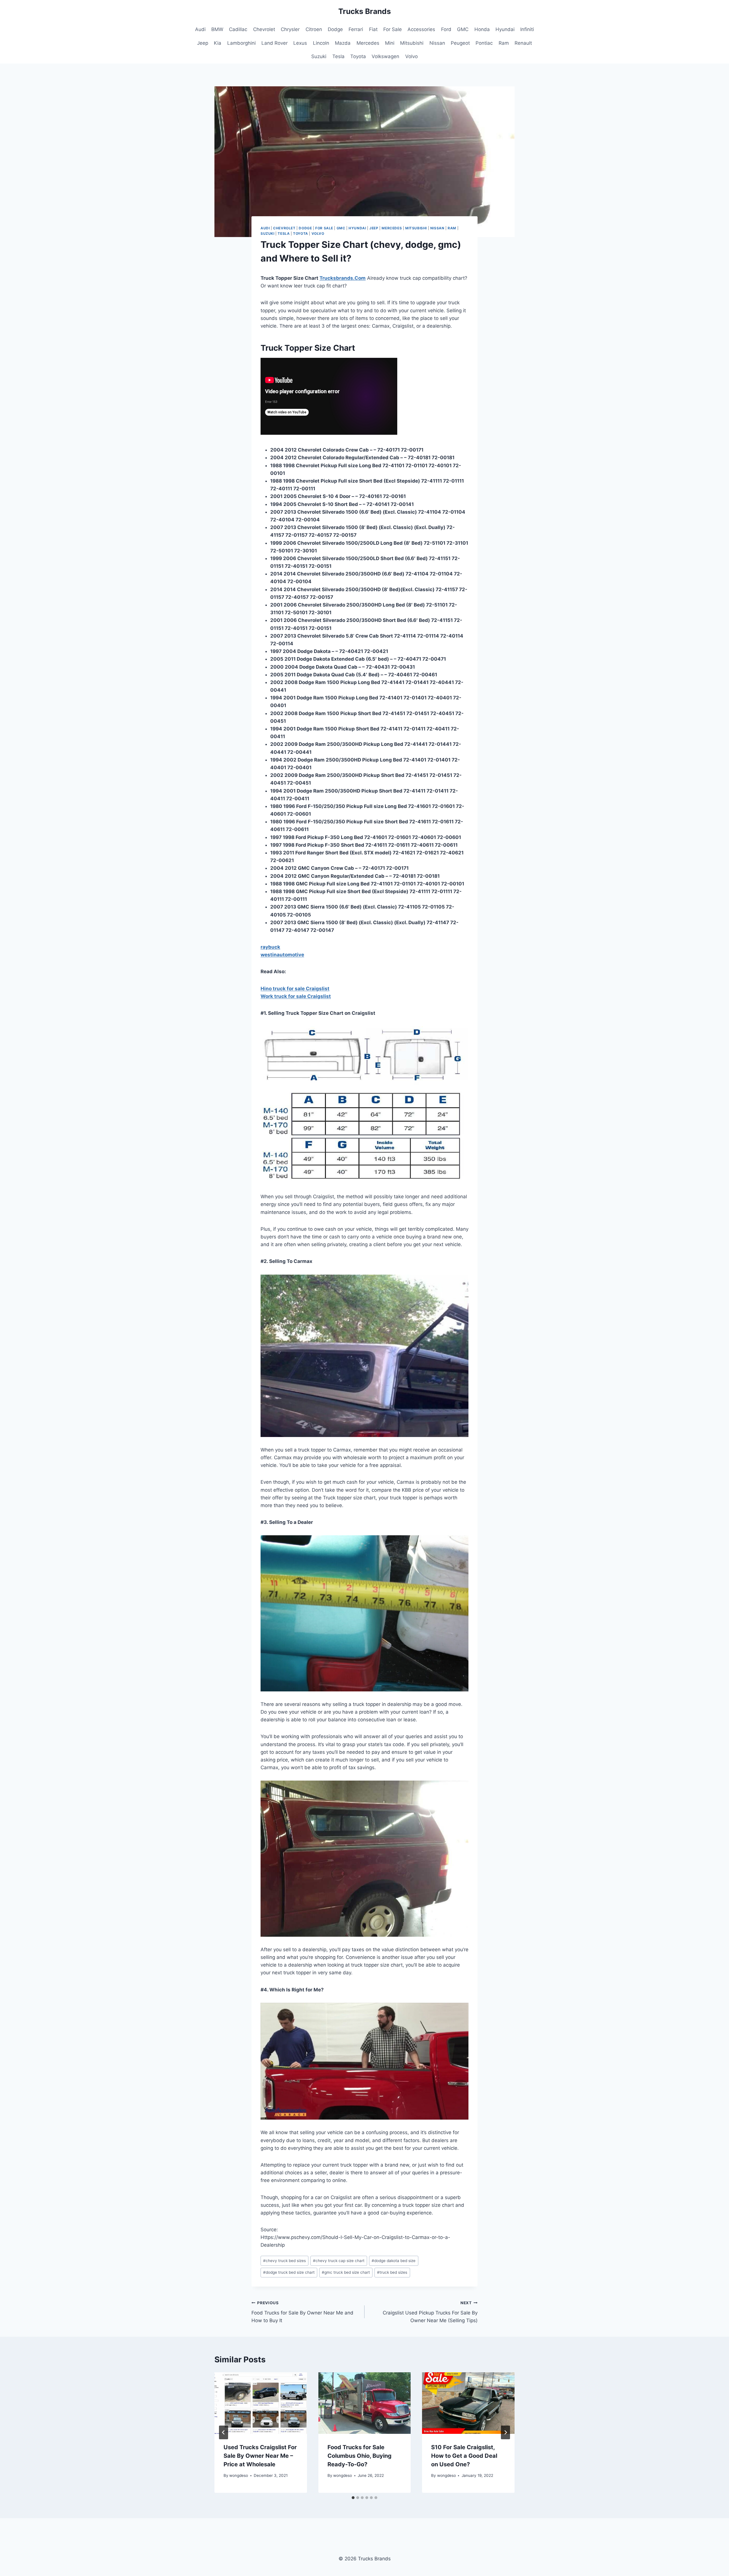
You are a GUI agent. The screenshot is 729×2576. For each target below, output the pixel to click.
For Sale (393, 29)
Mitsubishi (412, 43)
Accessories (421, 29)
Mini (390, 43)
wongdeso (239, 2475)
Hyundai (505, 29)
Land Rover (275, 43)
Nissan (437, 43)
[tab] (353, 2498)
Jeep (203, 43)
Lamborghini (241, 43)
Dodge (335, 29)
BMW (217, 29)
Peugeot (460, 43)
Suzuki (319, 56)
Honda (482, 29)
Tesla (338, 56)
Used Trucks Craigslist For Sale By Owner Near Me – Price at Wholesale (260, 2456)
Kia (218, 43)
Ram (504, 43)
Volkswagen (385, 56)
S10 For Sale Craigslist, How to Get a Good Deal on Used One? (464, 2456)
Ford (446, 29)
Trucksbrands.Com (343, 278)
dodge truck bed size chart (289, 2272)
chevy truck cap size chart (339, 2261)
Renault (523, 43)
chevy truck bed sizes (284, 2261)
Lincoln (321, 43)
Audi (200, 29)
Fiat (373, 29)
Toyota (358, 56)
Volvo (411, 56)
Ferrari (356, 29)
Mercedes (368, 43)
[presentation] (261, 2403)
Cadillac (238, 29)
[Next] (505, 2432)
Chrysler (290, 29)
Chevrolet (264, 29)
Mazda (343, 43)
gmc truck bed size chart (346, 2272)
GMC (463, 29)
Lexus (300, 43)
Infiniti (527, 29)
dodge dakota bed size (394, 2261)
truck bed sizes (392, 2272)
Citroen (314, 29)
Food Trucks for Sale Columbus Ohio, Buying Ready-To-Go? (360, 2456)
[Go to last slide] (224, 2432)
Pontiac (484, 43)
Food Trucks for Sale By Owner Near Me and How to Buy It (302, 2312)
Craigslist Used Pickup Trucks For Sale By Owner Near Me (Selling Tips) (430, 2312)
